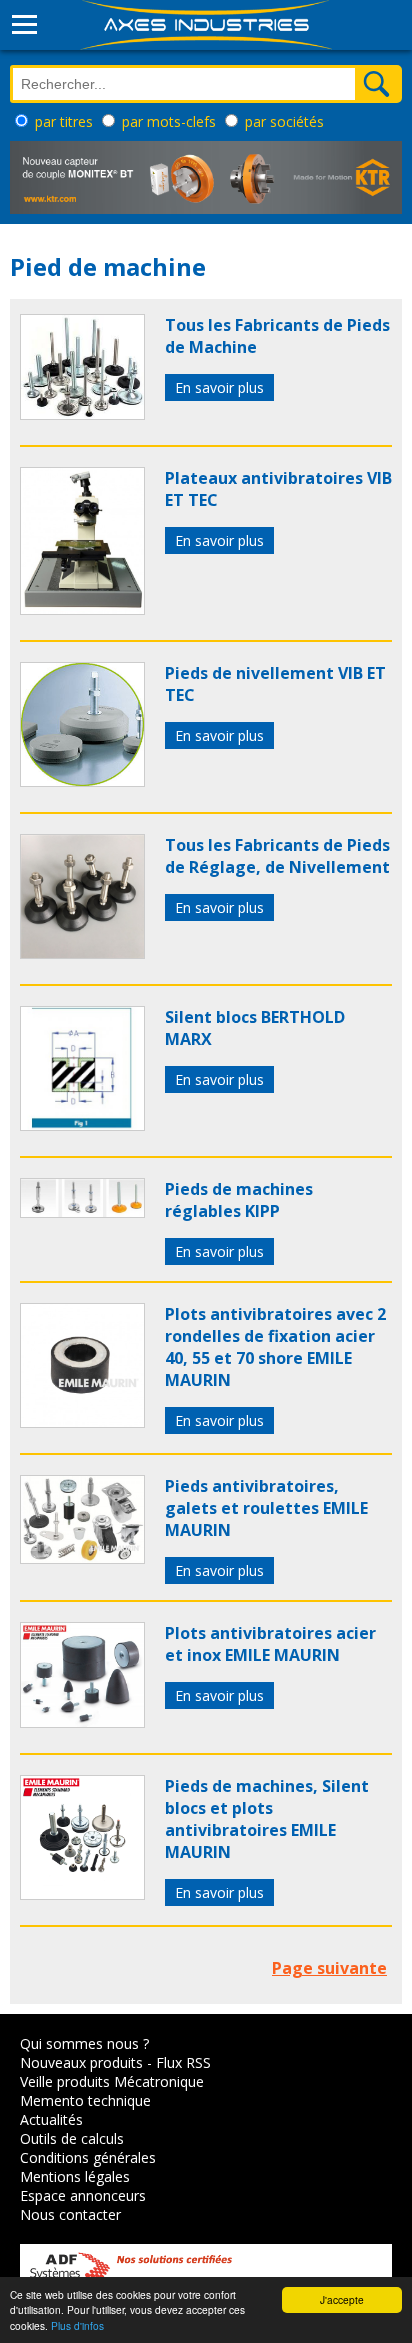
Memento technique (85, 2100)
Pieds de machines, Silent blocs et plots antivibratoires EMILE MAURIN (267, 1819)
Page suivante (329, 1968)
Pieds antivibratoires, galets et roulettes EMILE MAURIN (266, 1508)
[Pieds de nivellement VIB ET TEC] (82, 781)
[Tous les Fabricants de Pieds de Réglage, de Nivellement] (82, 953)
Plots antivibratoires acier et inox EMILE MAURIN (270, 1644)
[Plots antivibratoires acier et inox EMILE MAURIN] (82, 1722)
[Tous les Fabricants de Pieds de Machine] (82, 414)
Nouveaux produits (81, 2062)
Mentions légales (75, 2176)
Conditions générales (88, 2157)
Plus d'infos (77, 2325)
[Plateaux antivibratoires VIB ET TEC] (82, 609)
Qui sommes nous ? (84, 2043)
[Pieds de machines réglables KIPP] (82, 1212)
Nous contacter (70, 2214)
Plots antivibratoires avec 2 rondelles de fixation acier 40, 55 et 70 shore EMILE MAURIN (275, 1347)
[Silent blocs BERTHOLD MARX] (82, 1125)
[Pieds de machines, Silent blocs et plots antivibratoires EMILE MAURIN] (82, 1894)
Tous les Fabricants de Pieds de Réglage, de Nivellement (277, 856)
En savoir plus (219, 387)
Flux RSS (183, 2062)
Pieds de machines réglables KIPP (239, 1200)
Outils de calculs (72, 2138)
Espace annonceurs (83, 2195)
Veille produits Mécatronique (112, 2081)
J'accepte (342, 2299)
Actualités (51, 2119)
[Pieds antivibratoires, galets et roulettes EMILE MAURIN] (82, 1558)
